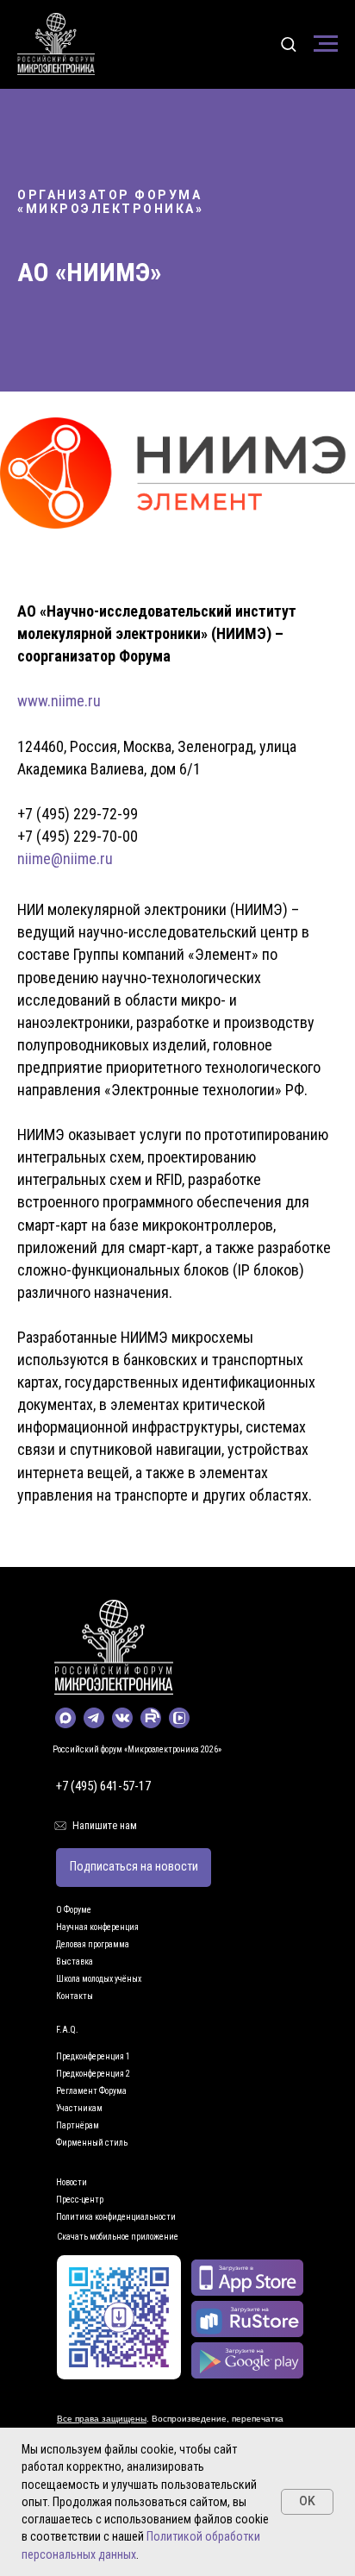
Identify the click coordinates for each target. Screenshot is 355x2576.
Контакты (75, 1996)
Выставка (75, 1962)
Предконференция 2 (93, 2074)
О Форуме (74, 1910)
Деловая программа (93, 1944)
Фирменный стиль (92, 2143)
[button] (288, 44)
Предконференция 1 (93, 2056)
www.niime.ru (59, 701)
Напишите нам (105, 1826)
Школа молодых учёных (99, 1979)
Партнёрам (78, 2125)
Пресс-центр (80, 2200)
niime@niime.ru (65, 859)
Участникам (79, 2108)
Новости (72, 2182)
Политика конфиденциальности (116, 2217)
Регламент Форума (91, 2091)
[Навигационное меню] (326, 44)
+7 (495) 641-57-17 (103, 1786)
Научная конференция (97, 1927)
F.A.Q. (67, 2030)
